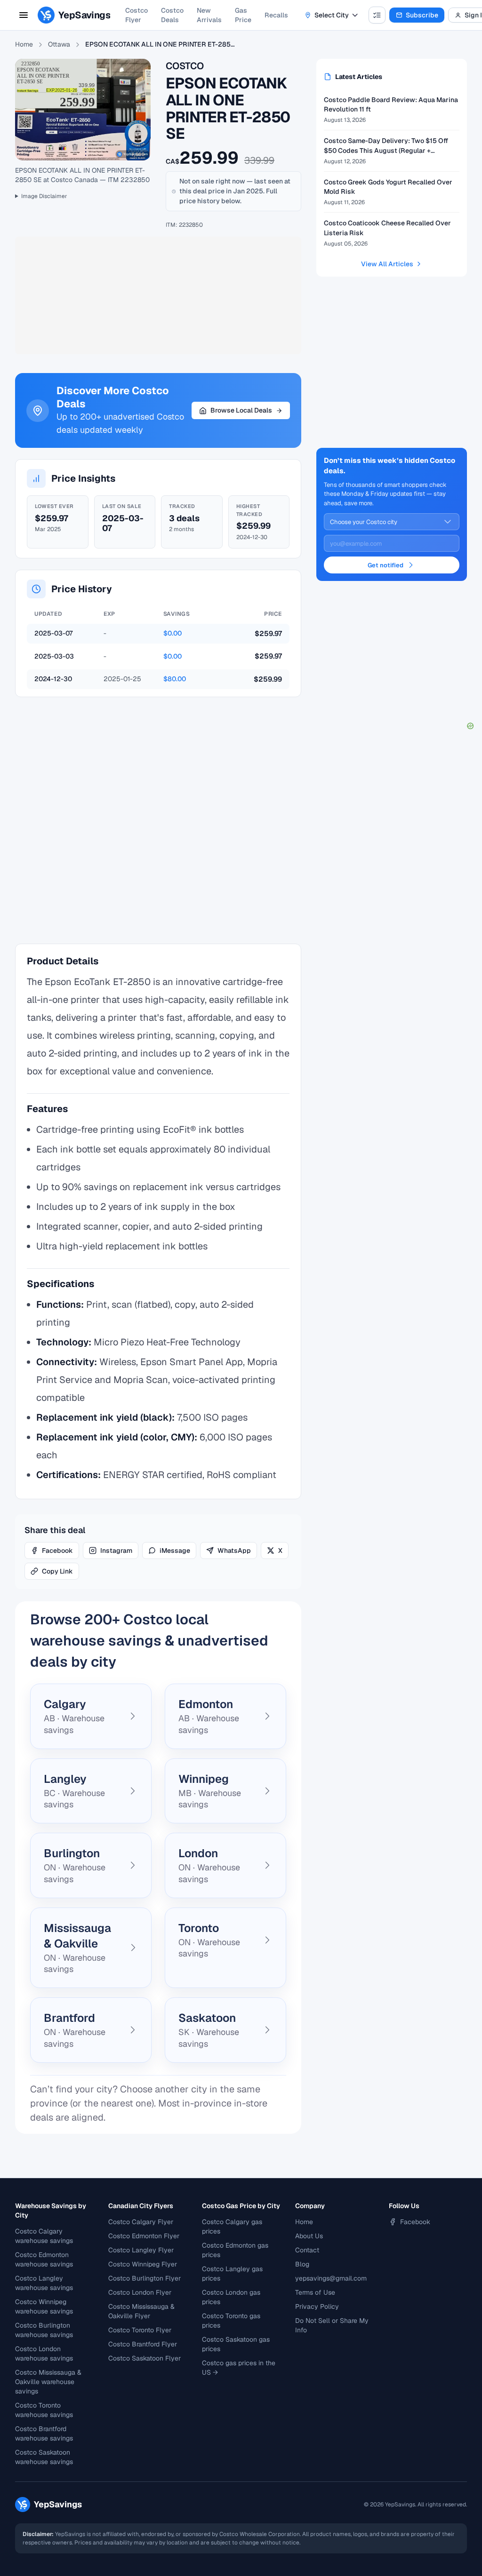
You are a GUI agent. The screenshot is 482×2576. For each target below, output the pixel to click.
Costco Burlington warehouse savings (44, 2330)
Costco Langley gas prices (232, 2274)
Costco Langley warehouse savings (44, 2283)
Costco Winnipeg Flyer (143, 2264)
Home (24, 44)
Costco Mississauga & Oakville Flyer (141, 2311)
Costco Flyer (137, 15)
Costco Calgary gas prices (232, 2226)
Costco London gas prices (231, 2297)
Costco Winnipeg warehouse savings (44, 2306)
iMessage (175, 1550)
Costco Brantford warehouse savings (44, 2433)
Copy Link (57, 1571)
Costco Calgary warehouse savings (44, 2236)
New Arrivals (209, 15)
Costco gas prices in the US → (239, 2368)
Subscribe (422, 15)
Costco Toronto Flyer (140, 2330)
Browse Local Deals (241, 410)
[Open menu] (24, 15)
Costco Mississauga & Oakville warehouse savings (48, 2382)
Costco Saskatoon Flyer (145, 2358)
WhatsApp (234, 1550)
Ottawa (59, 44)
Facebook (57, 1550)
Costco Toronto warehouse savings (44, 2410)
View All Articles (387, 264)
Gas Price (243, 15)
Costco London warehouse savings (44, 2353)
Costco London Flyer (140, 2292)
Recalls (276, 15)
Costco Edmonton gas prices (235, 2250)
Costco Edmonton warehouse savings (44, 2259)
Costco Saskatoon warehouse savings (44, 2457)
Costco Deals (172, 15)
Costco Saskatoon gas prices (236, 2344)
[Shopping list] (377, 15)
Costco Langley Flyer (141, 2250)
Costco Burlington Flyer (145, 2278)
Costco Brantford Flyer (143, 2344)
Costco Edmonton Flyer (144, 2236)
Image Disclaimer (44, 196)
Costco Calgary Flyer (141, 2222)
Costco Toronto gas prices (231, 2321)
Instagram (116, 1550)
